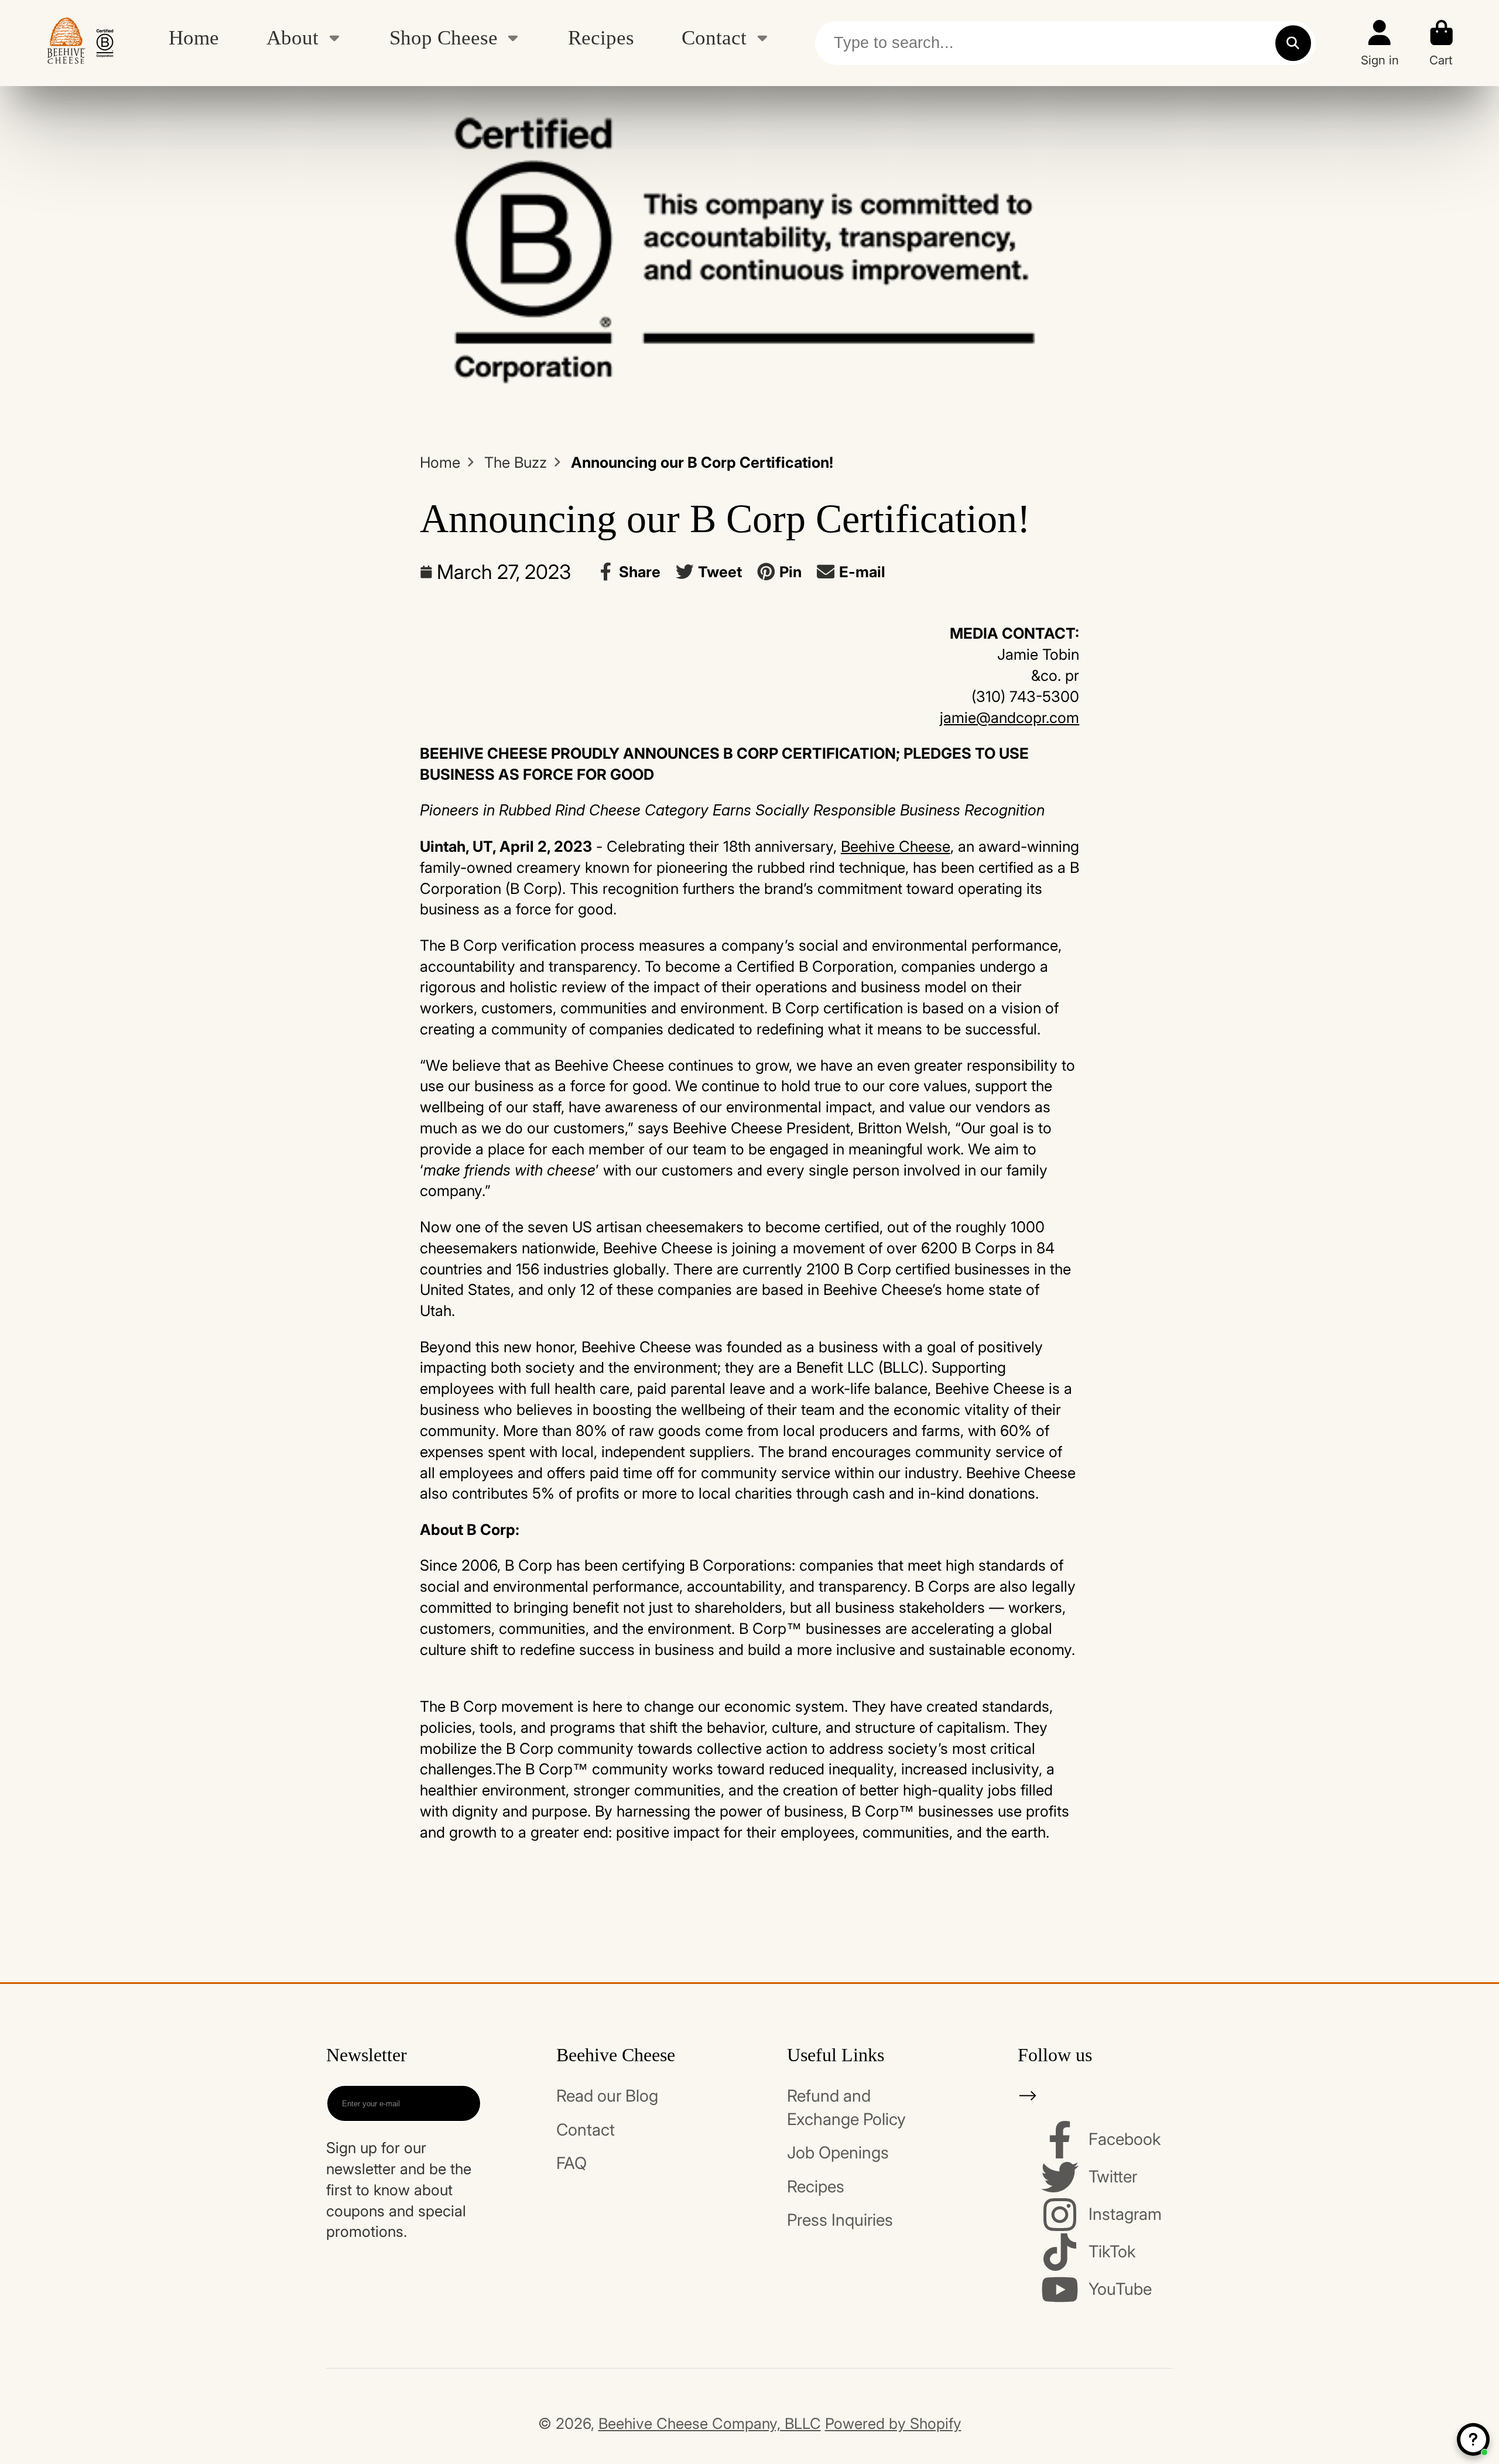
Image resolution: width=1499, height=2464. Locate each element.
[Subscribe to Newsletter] (462, 2103)
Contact (714, 37)
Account (1380, 43)
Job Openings (838, 2153)
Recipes (601, 37)
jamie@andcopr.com (1009, 717)
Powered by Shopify (893, 2423)
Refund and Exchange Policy (846, 2107)
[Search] (1293, 43)
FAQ (571, 2163)
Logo (80, 43)
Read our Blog (607, 2096)
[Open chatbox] (1473, 2439)
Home (194, 37)
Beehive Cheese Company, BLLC (710, 2423)
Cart (1442, 43)
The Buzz (516, 462)
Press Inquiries (840, 2220)
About (292, 37)
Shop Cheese (444, 37)
